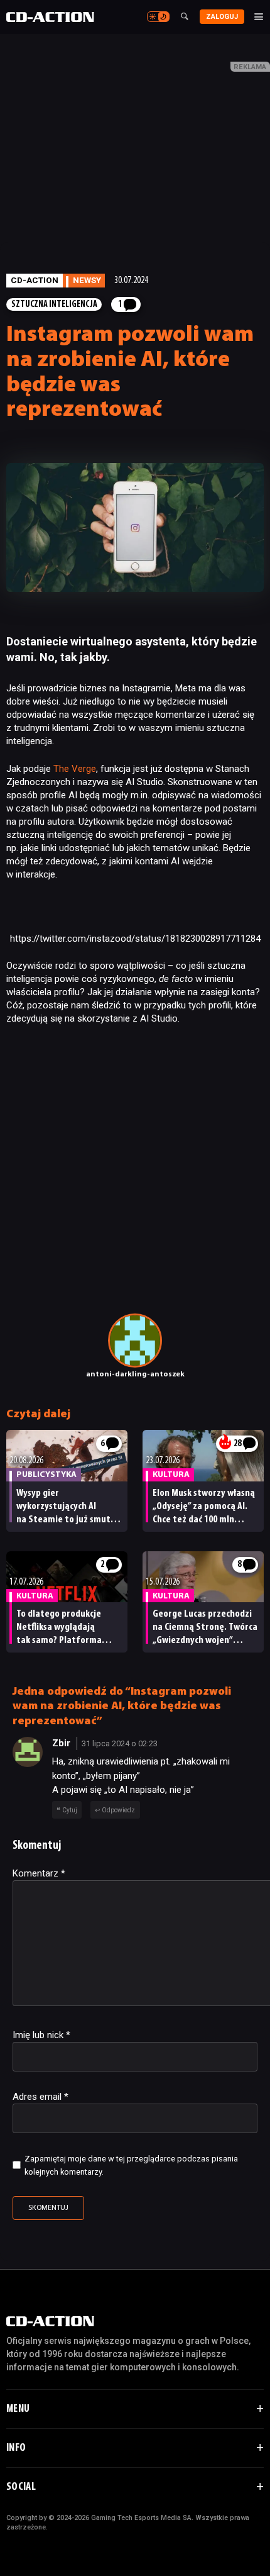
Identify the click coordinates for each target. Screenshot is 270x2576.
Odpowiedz (118, 1810)
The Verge (75, 769)
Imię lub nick (41, 2035)
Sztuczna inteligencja (54, 305)
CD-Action (35, 280)
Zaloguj (222, 17)
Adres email (40, 2097)
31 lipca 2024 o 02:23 (120, 1743)
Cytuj (70, 1810)
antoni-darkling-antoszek (135, 1374)
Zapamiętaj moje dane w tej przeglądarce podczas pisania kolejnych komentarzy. (131, 2165)
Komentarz (39, 1873)
